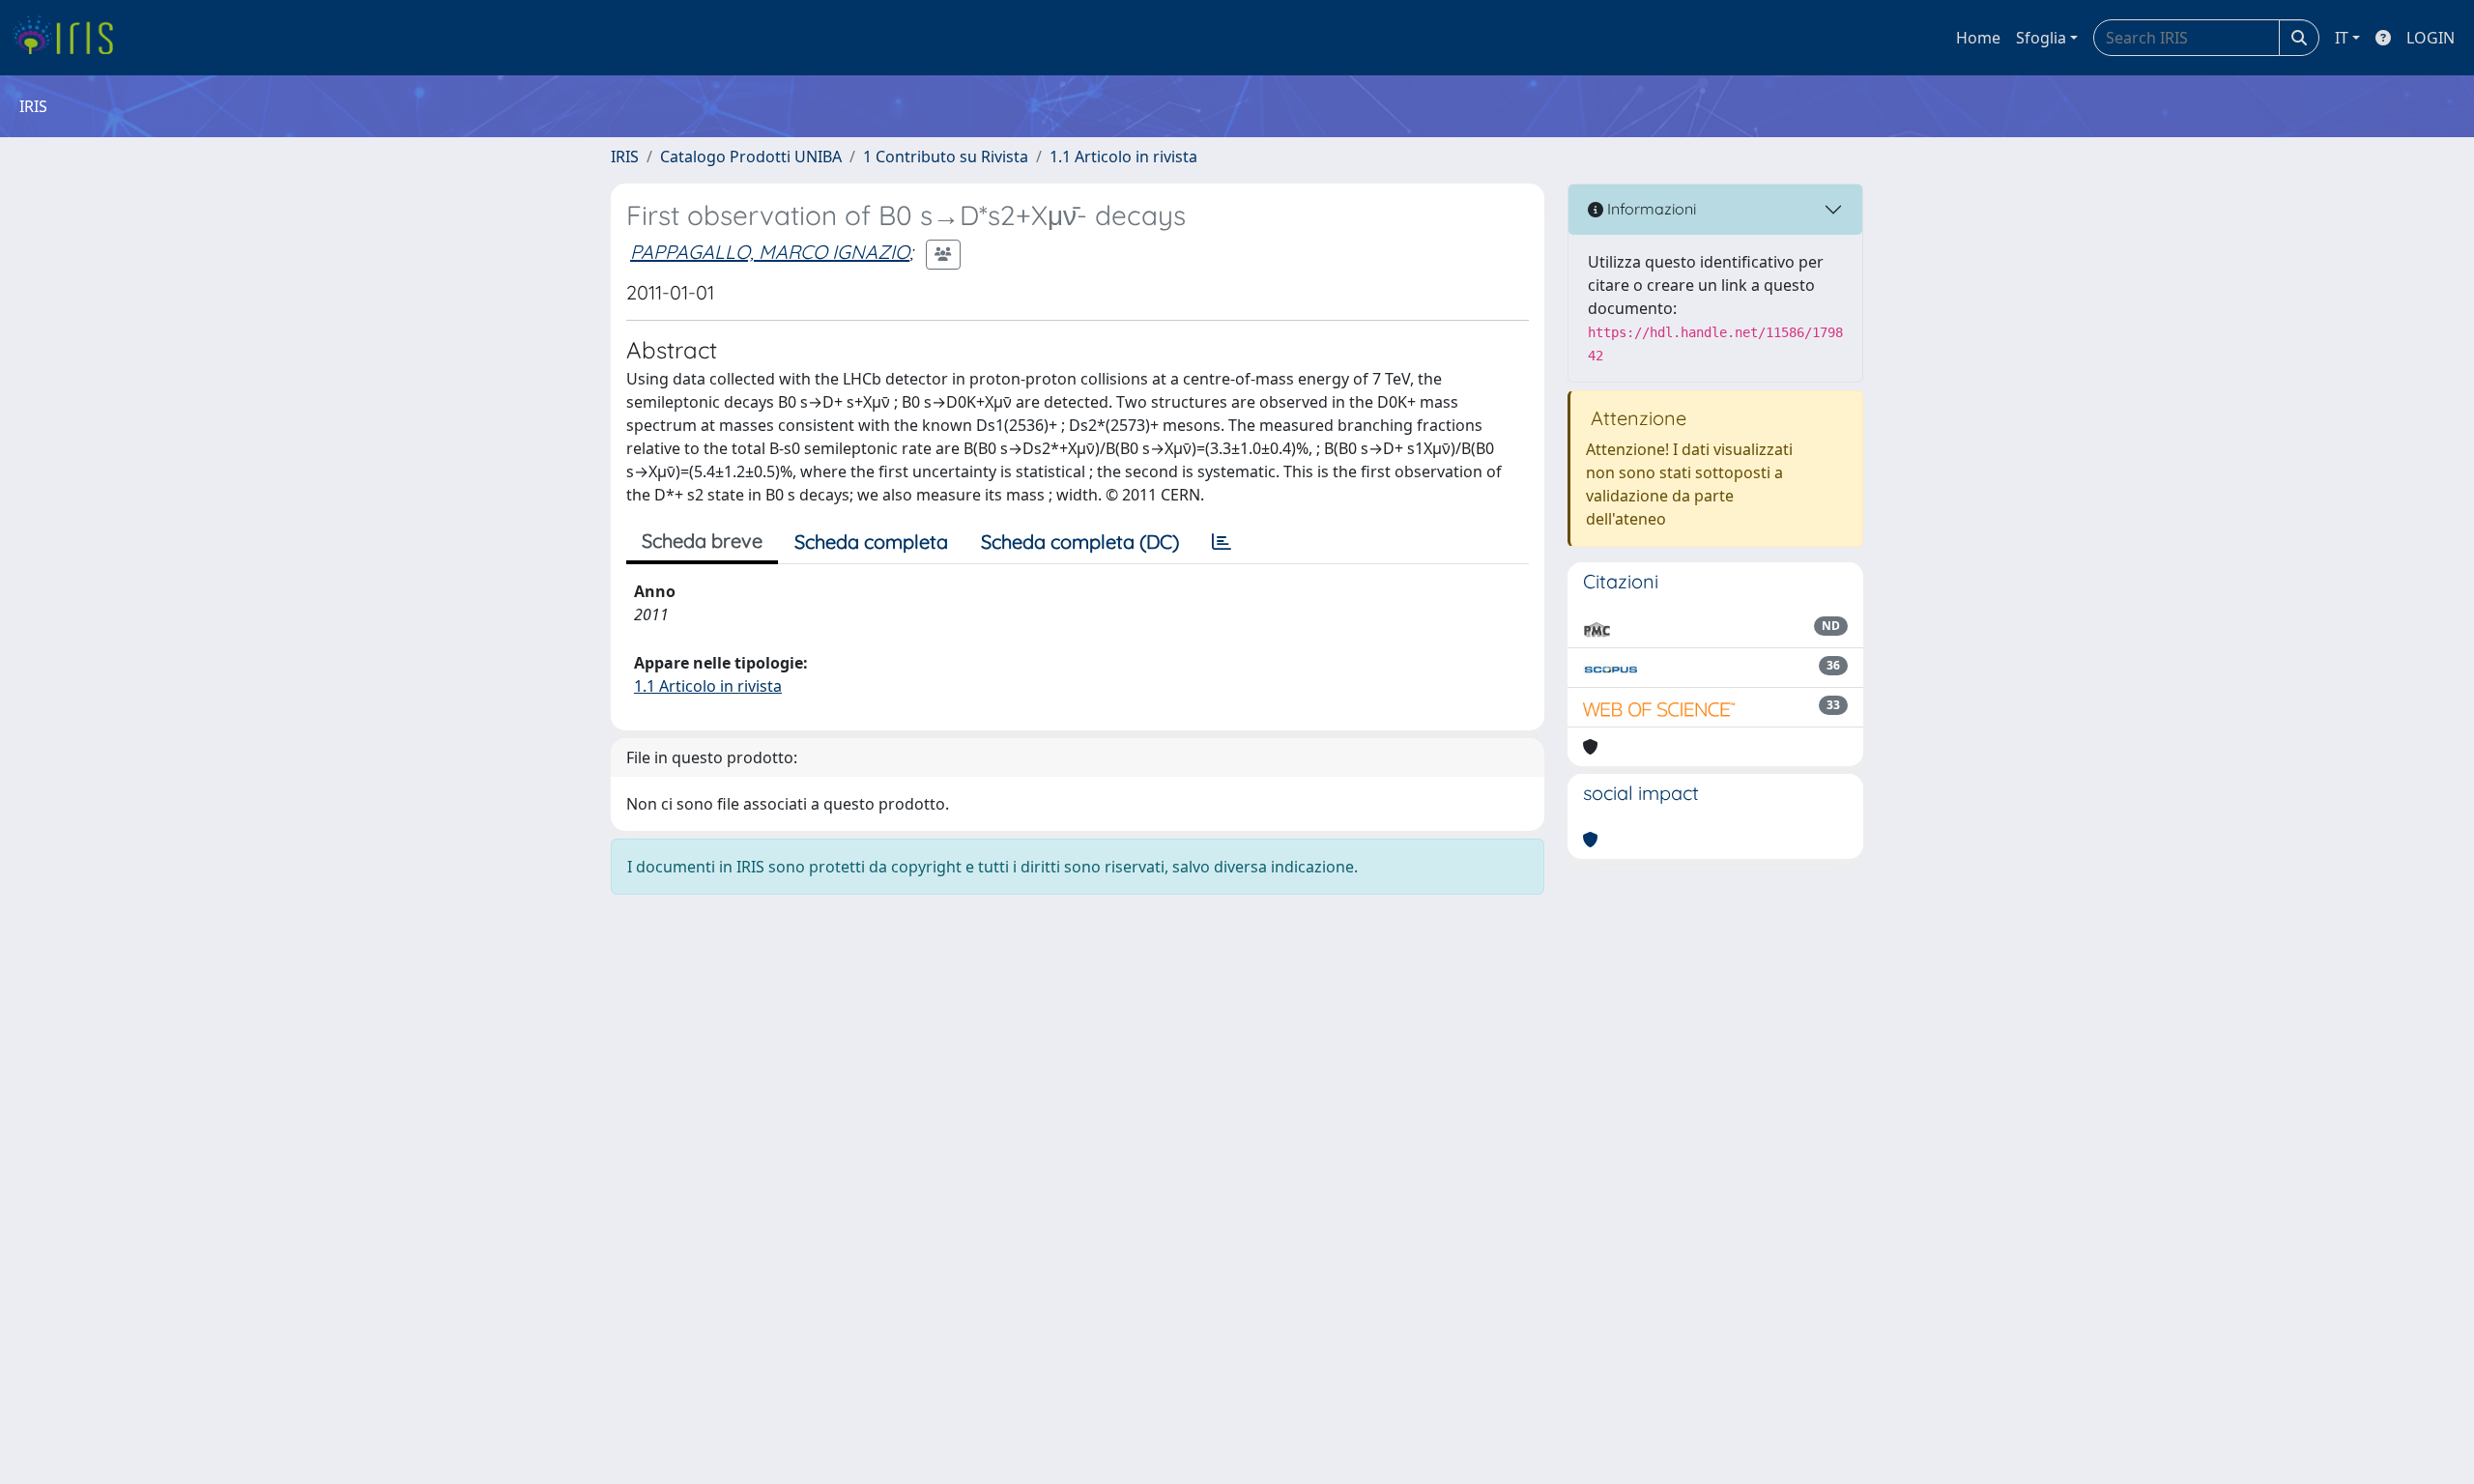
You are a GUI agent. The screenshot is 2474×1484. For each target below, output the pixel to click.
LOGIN (2431, 38)
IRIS (625, 157)
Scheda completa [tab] (871, 542)
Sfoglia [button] (2041, 38)
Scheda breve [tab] (702, 541)
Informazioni (1650, 209)
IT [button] (2342, 38)
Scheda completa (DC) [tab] (1080, 542)
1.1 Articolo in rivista (1123, 157)
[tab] (1222, 542)
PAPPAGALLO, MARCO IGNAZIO (770, 252)
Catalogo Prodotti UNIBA (751, 157)
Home (1978, 38)
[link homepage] (70, 38)
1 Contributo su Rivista (946, 157)
